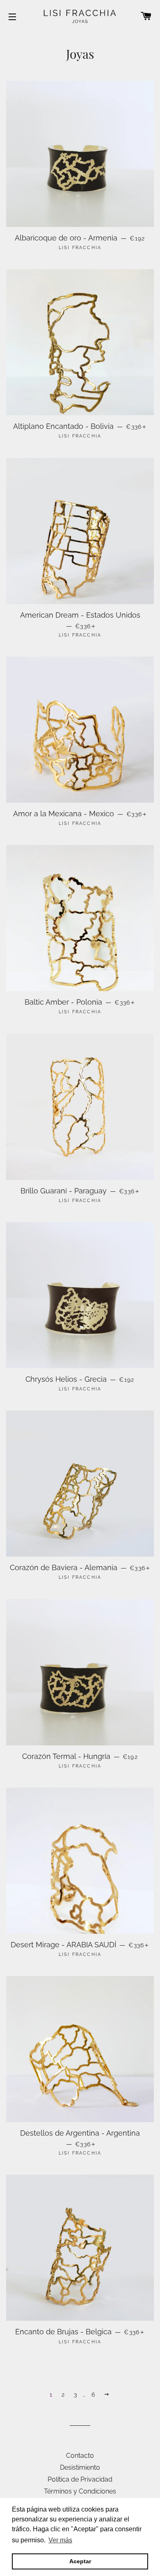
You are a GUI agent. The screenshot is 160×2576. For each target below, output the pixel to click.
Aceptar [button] (80, 2561)
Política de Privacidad (80, 2479)
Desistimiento (80, 2467)
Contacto (80, 2456)
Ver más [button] (60, 2540)
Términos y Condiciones (80, 2491)
